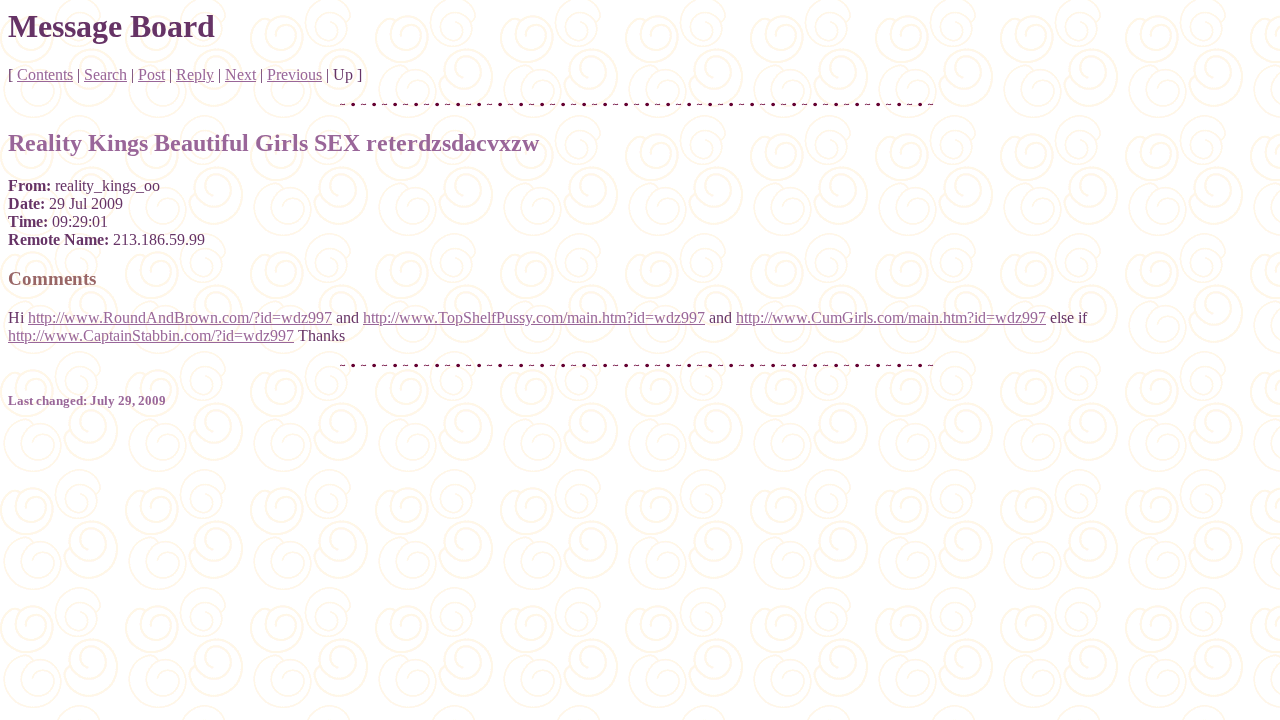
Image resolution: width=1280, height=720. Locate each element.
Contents (45, 74)
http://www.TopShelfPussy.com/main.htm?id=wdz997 (534, 317)
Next (240, 74)
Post (151, 74)
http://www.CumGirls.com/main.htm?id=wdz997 (891, 317)
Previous (294, 74)
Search (105, 74)
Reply (195, 74)
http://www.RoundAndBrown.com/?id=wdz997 (180, 317)
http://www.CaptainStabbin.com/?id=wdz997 (151, 335)
